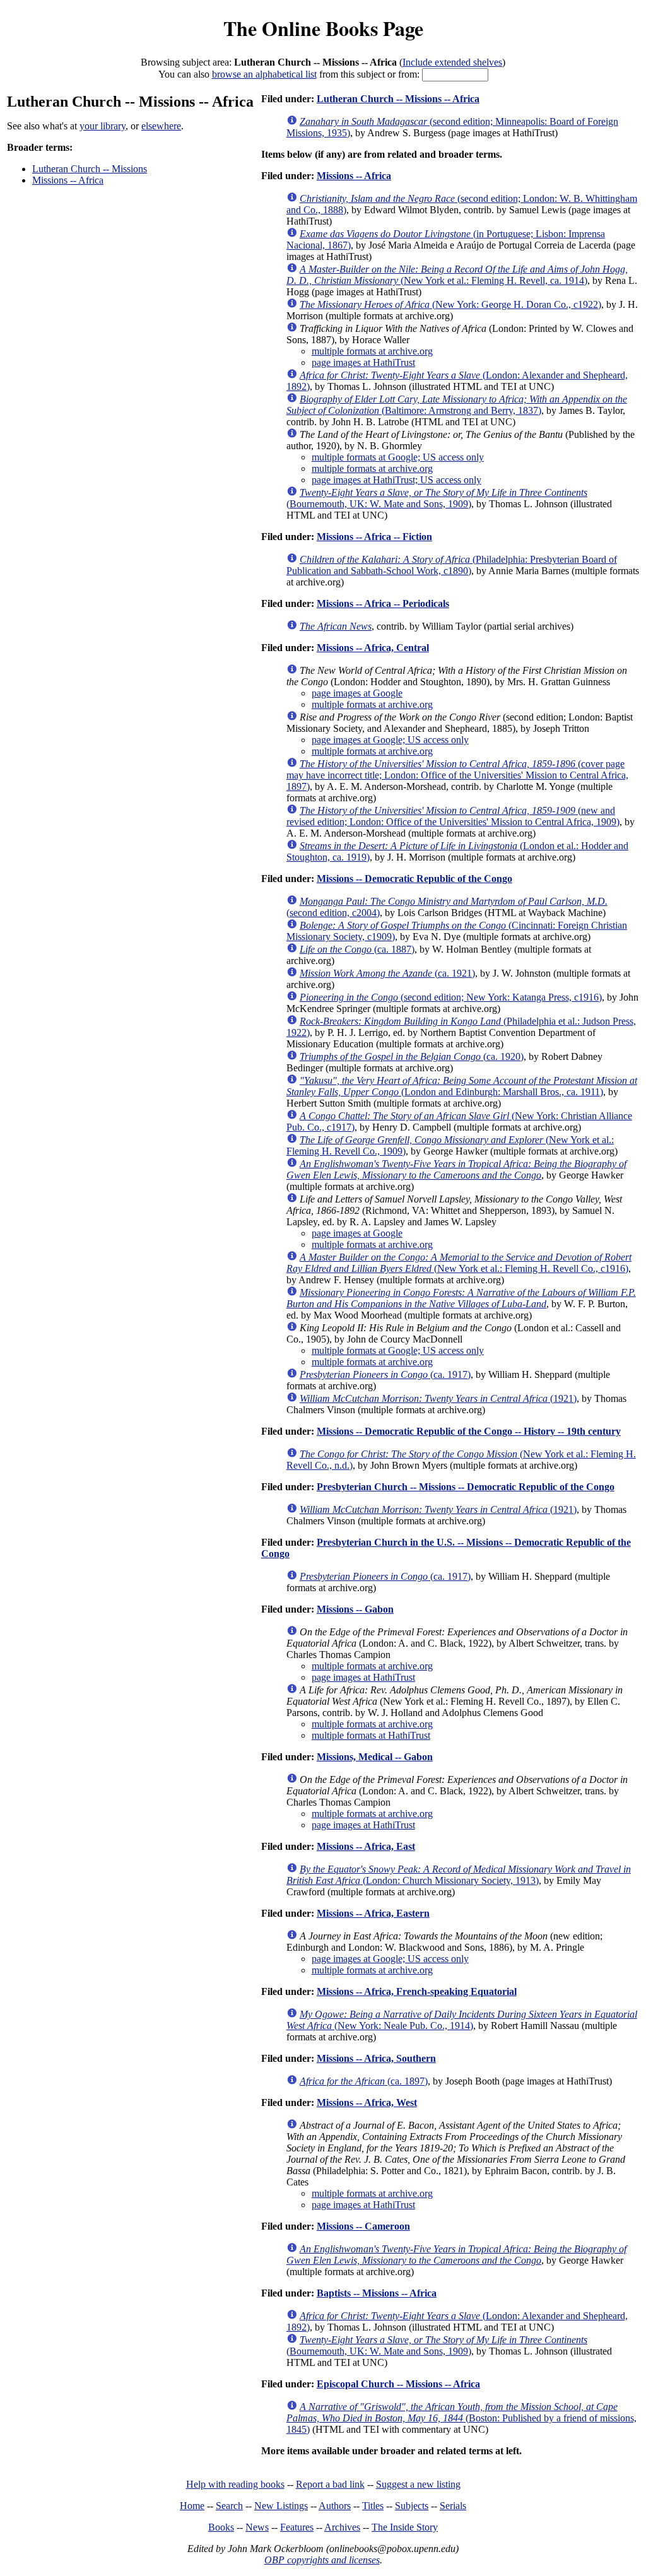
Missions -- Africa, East (366, 1846)
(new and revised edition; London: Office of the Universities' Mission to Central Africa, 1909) (453, 816)
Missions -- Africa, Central (373, 648)
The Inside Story (405, 2527)
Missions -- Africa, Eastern (373, 1913)
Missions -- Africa (68, 180)
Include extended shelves (452, 62)
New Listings (281, 2506)
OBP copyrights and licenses (322, 2560)
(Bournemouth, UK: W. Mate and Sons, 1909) (437, 498)
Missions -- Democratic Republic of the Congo (414, 879)
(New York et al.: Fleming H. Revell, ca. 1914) (457, 275)
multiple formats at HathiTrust (371, 1735)
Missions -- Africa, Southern (376, 2058)
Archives (342, 2527)
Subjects (412, 2506)
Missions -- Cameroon (363, 2226)
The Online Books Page (323, 28)
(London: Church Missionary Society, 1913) (459, 1875)
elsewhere (161, 126)
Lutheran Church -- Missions (90, 169)
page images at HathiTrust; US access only (396, 480)
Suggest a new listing (418, 2484)
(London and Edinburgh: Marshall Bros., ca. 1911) (462, 1086)
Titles (373, 2506)
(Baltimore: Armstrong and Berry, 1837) (457, 405)
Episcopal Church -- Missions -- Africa (398, 2384)
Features (297, 2527)
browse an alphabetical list (264, 74)
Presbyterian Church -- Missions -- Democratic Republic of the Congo (466, 1487)
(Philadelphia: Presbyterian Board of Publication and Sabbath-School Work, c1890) (452, 565)
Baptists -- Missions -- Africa (377, 2293)
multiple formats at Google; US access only (398, 457)
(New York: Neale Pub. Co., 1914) (462, 2020)
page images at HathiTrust (363, 362)
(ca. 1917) (385, 1374)
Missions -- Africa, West (367, 2103)
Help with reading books (235, 2484)
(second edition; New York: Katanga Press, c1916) (451, 997)
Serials (453, 2506)
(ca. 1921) (387, 973)
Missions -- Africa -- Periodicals (383, 603)
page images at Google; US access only (390, 740)
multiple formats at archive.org (372, 351)
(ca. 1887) (357, 949)
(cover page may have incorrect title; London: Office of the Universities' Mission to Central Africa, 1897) (457, 775)
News (257, 2527)
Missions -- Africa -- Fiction (374, 537)
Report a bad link (330, 2484)
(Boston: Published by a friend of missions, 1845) (461, 2418)
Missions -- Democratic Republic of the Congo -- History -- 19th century (469, 1431)
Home (192, 2506)
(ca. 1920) (412, 1056)
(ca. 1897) (364, 2081)
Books (221, 2527)
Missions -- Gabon (355, 1609)
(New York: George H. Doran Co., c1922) (450, 304)
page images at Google (357, 693)
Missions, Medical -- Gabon (375, 1757)
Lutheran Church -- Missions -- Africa (398, 99)
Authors (335, 2506)
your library (103, 126)
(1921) (438, 1398)
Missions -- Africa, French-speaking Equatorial (417, 1991)
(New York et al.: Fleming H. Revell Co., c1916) (459, 1263)
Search (229, 2506)
